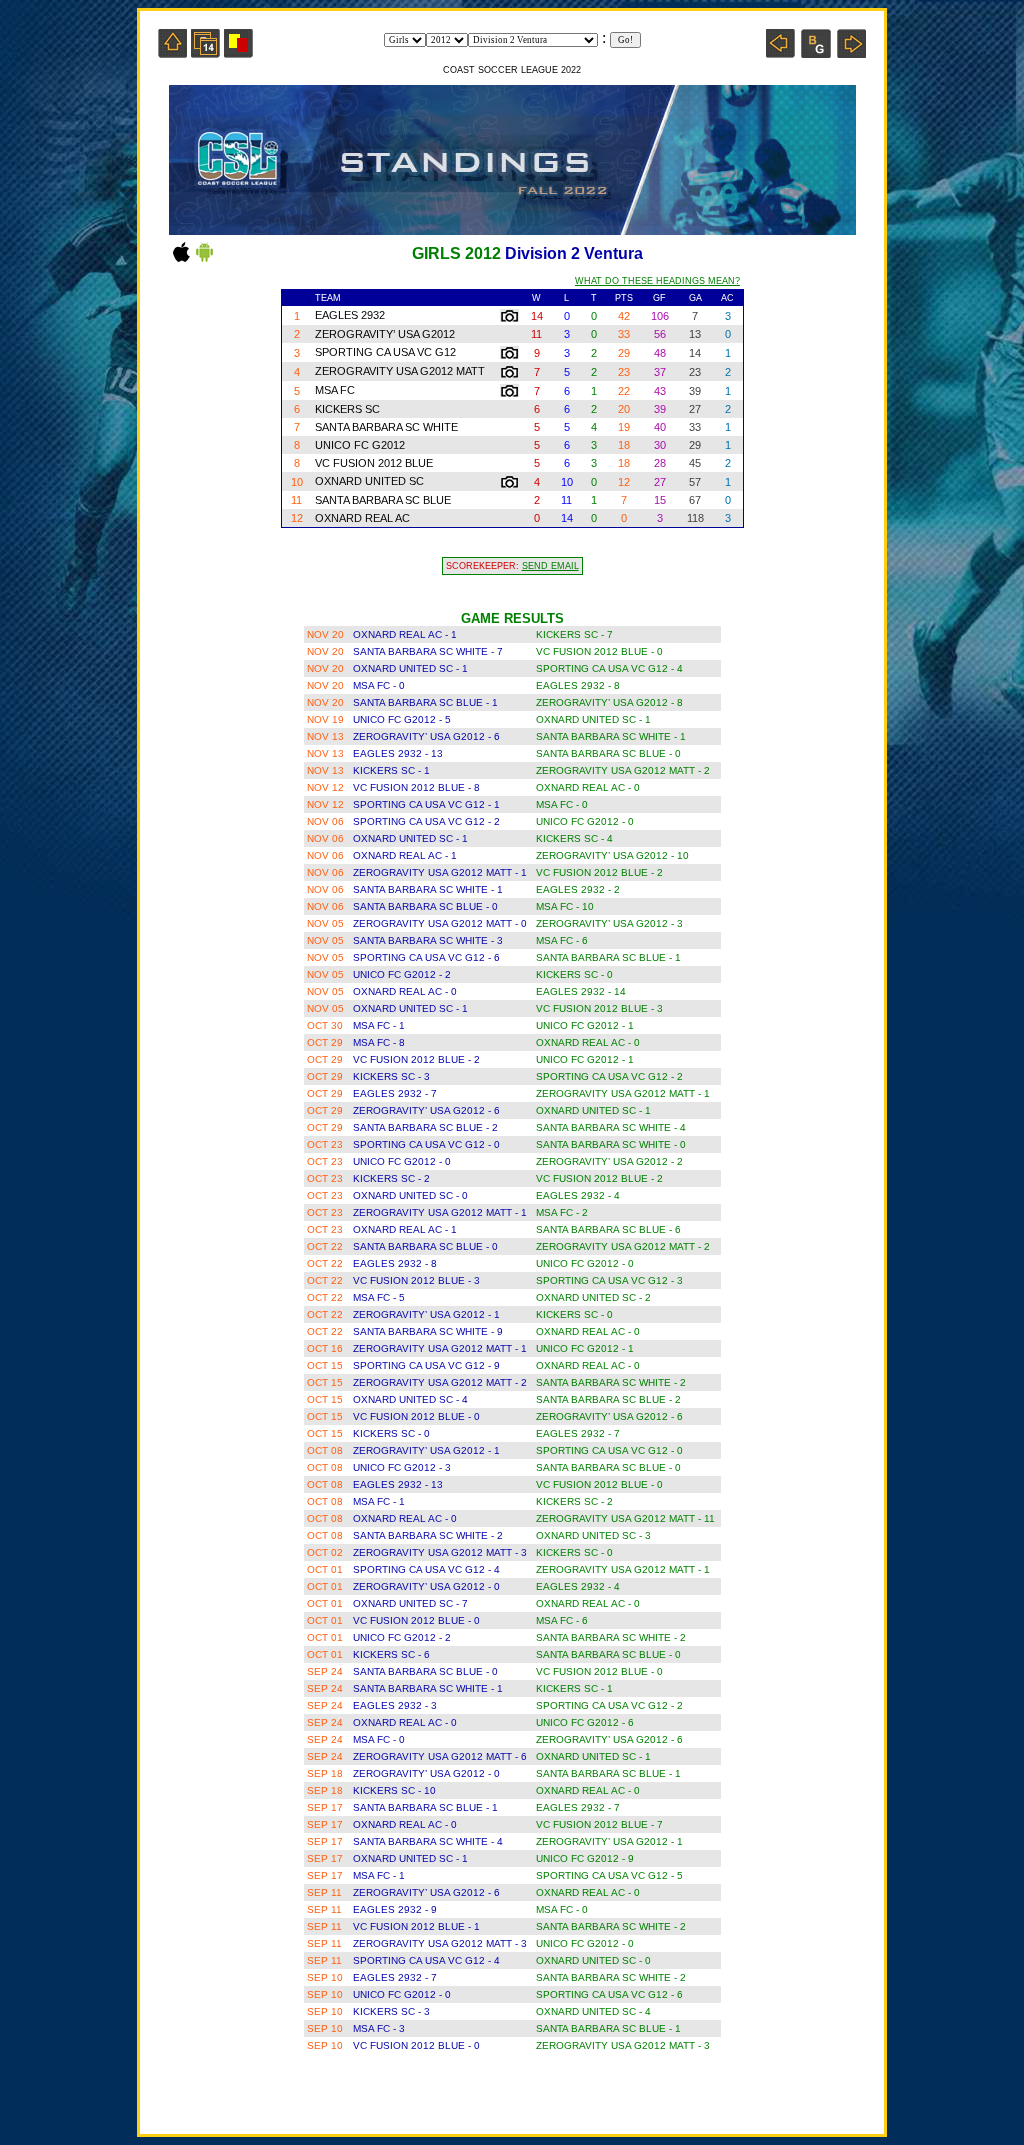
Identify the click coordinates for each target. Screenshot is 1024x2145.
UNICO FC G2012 (360, 445)
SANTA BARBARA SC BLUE (383, 500)
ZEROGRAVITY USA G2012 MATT (400, 371)
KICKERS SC (347, 409)
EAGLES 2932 (350, 315)
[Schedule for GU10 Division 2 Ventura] (205, 52)
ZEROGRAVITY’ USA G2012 (385, 334)
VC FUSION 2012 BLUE (374, 463)
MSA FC (335, 390)
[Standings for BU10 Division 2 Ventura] (816, 52)
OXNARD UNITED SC (369, 481)
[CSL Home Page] (172, 52)
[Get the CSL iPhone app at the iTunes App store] (181, 260)
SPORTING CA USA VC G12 (385, 352)
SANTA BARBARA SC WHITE (386, 427)
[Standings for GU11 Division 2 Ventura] (851, 52)
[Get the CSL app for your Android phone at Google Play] (204, 260)
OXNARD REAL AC (362, 518)
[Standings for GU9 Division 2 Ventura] (780, 52)
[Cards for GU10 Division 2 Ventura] (238, 52)
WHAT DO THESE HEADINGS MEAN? (657, 281)
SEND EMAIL (550, 566)
